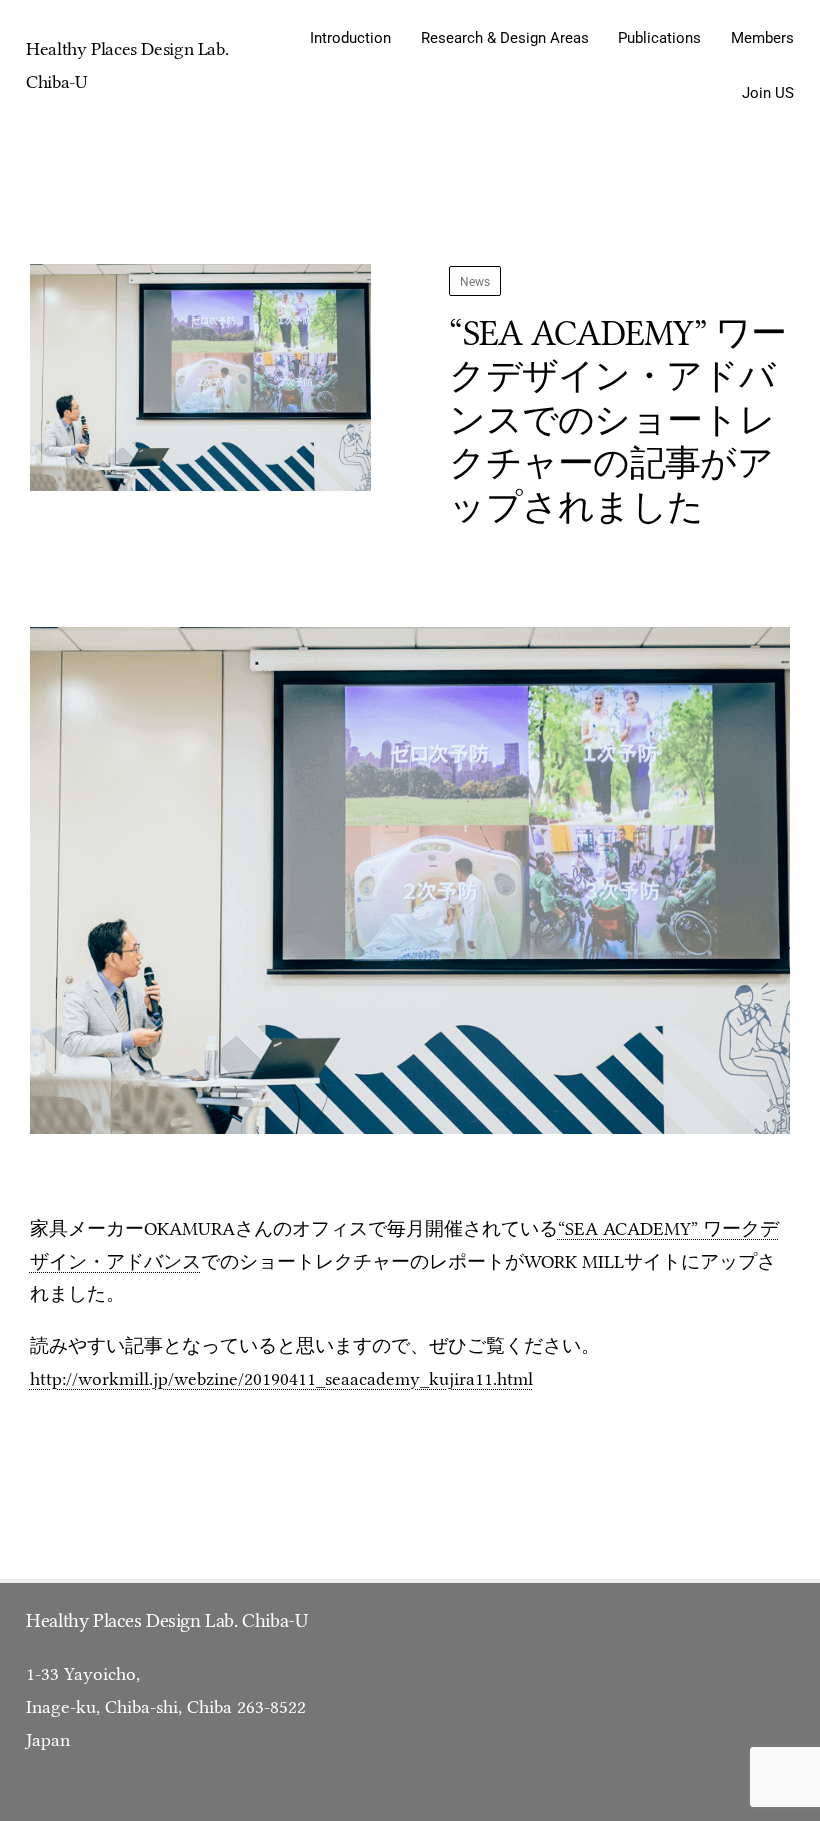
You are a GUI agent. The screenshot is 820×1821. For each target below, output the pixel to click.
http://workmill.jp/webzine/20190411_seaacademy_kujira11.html (281, 1379)
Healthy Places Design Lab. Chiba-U (166, 1620)
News (475, 281)
